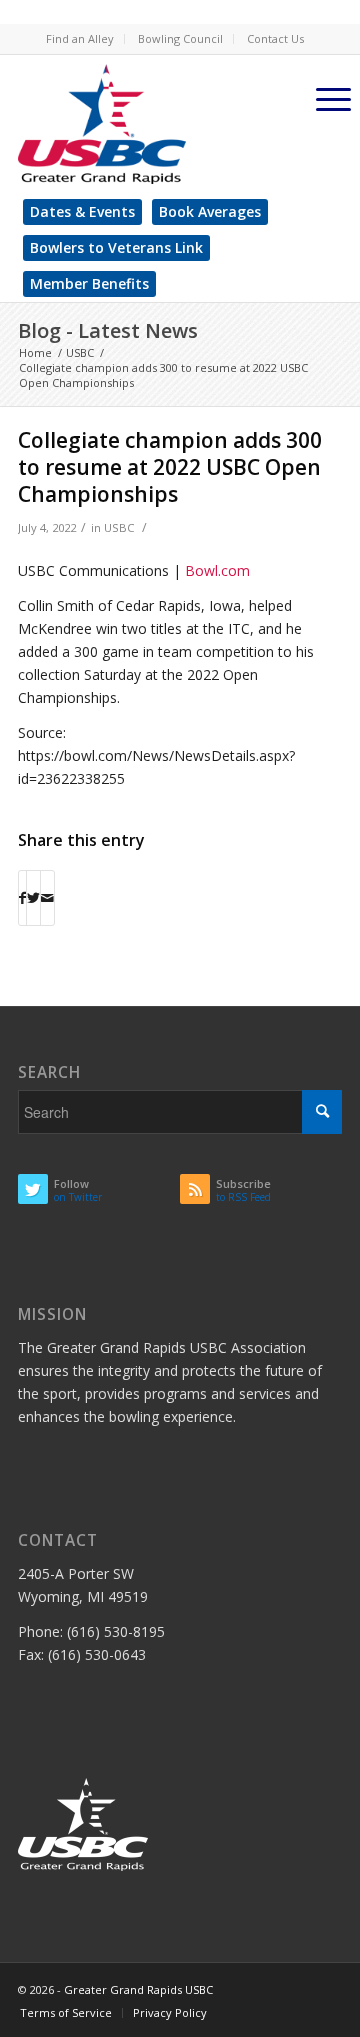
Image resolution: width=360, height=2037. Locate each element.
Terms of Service (66, 2012)
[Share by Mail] (47, 898)
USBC (119, 527)
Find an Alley (80, 38)
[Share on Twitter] (33, 898)
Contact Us (275, 38)
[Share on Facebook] (22, 898)
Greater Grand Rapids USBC (138, 1989)
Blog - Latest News (108, 330)
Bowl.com (217, 570)
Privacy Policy (170, 2012)
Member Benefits (89, 283)
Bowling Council (180, 38)
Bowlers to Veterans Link (116, 247)
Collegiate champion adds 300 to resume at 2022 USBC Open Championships (170, 467)
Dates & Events (82, 211)
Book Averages (210, 211)
